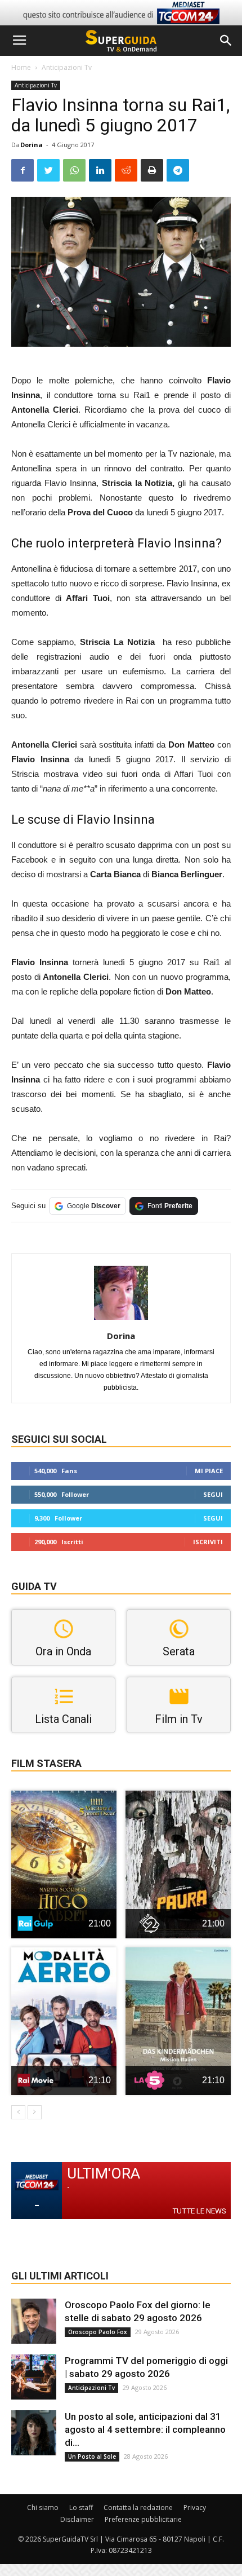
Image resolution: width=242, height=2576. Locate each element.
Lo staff (81, 2507)
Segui (213, 1494)
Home (21, 67)
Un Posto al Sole (92, 2456)
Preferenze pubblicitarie (143, 2519)
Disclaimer (77, 2519)
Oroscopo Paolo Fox (98, 2332)
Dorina (32, 145)
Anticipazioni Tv (67, 67)
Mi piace (209, 1471)
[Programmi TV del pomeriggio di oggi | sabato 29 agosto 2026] (34, 2377)
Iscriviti (208, 1542)
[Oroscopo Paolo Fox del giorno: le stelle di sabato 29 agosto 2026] (34, 2321)
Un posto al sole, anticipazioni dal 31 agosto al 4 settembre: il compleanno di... (145, 2429)
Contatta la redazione (138, 2507)
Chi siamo (43, 2507)
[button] (226, 41)
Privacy (195, 2507)
